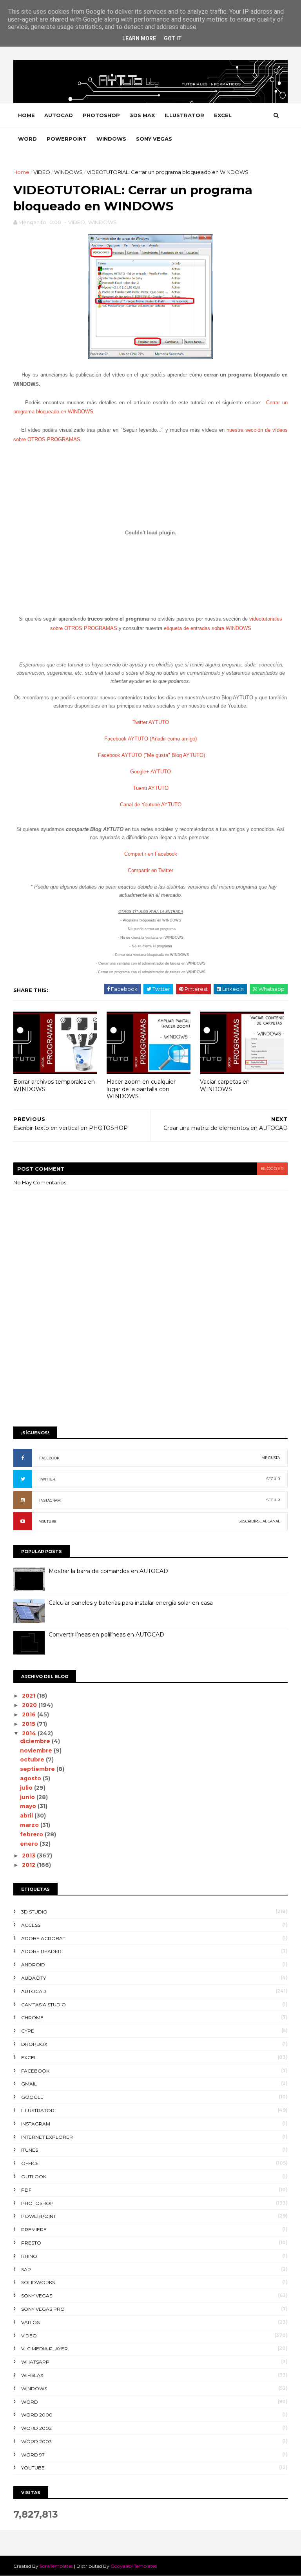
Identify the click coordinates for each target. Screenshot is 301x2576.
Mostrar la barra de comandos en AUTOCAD (108, 1571)
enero (30, 1844)
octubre (33, 1760)
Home (26, 115)
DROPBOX (34, 2044)
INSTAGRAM (50, 1500)
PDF (26, 2190)
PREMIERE (34, 2229)
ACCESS (31, 1925)
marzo (30, 1825)
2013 (29, 1856)
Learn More (139, 38)
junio (28, 1797)
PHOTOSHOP (101, 115)
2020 (30, 1705)
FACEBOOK (49, 1458)
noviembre (37, 1751)
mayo (29, 1806)
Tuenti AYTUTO (151, 788)
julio (27, 1788)
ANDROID (33, 1965)
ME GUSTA (271, 1458)
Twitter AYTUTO (151, 722)
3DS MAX (142, 115)
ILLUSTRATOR (184, 115)
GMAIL (29, 2084)
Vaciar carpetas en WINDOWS (225, 1085)
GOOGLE (32, 2097)
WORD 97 (33, 2455)
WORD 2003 (36, 2441)
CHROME (32, 2018)
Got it (173, 38)
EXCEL (223, 115)
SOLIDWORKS (38, 2282)
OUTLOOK (34, 2177)
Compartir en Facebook (151, 854)
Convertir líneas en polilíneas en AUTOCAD (106, 1635)
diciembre (36, 1741)
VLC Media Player (44, 2349)
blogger (272, 1169)
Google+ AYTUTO (150, 772)
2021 (29, 1696)
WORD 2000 (37, 2415)
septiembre (38, 1769)
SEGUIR (273, 1479)
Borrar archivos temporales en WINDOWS (54, 1085)
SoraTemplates (56, 2566)
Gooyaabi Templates (134, 2566)
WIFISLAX (32, 2375)
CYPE (28, 2031)
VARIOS (30, 2322)
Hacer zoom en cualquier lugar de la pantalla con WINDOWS (141, 1089)
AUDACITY (34, 1978)
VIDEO (42, 172)
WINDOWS (111, 139)
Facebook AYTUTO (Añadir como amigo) (150, 739)
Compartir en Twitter (150, 870)
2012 (29, 1865)
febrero (32, 1834)
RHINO (29, 2256)
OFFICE (30, 2163)
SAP (26, 2269)
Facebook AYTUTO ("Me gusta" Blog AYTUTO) (151, 755)
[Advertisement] (150, 1360)
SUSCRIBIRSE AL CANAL (259, 1521)
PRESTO (31, 2243)
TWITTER (47, 1479)
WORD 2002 (36, 2428)
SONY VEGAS (154, 139)
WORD (27, 139)
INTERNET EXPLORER (47, 2137)
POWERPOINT (67, 139)
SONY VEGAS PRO (43, 2309)
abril (27, 1816)
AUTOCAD (59, 115)
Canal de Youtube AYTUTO (151, 805)
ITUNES (30, 2150)
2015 (29, 1724)
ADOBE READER (41, 1951)
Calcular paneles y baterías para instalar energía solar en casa (131, 1603)
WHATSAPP (35, 2362)
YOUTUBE (48, 1522)
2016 (30, 1714)
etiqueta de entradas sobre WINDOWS (208, 628)
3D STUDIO (34, 1912)
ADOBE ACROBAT (43, 1938)
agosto (31, 1778)
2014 (30, 1733)
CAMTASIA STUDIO (44, 2005)
